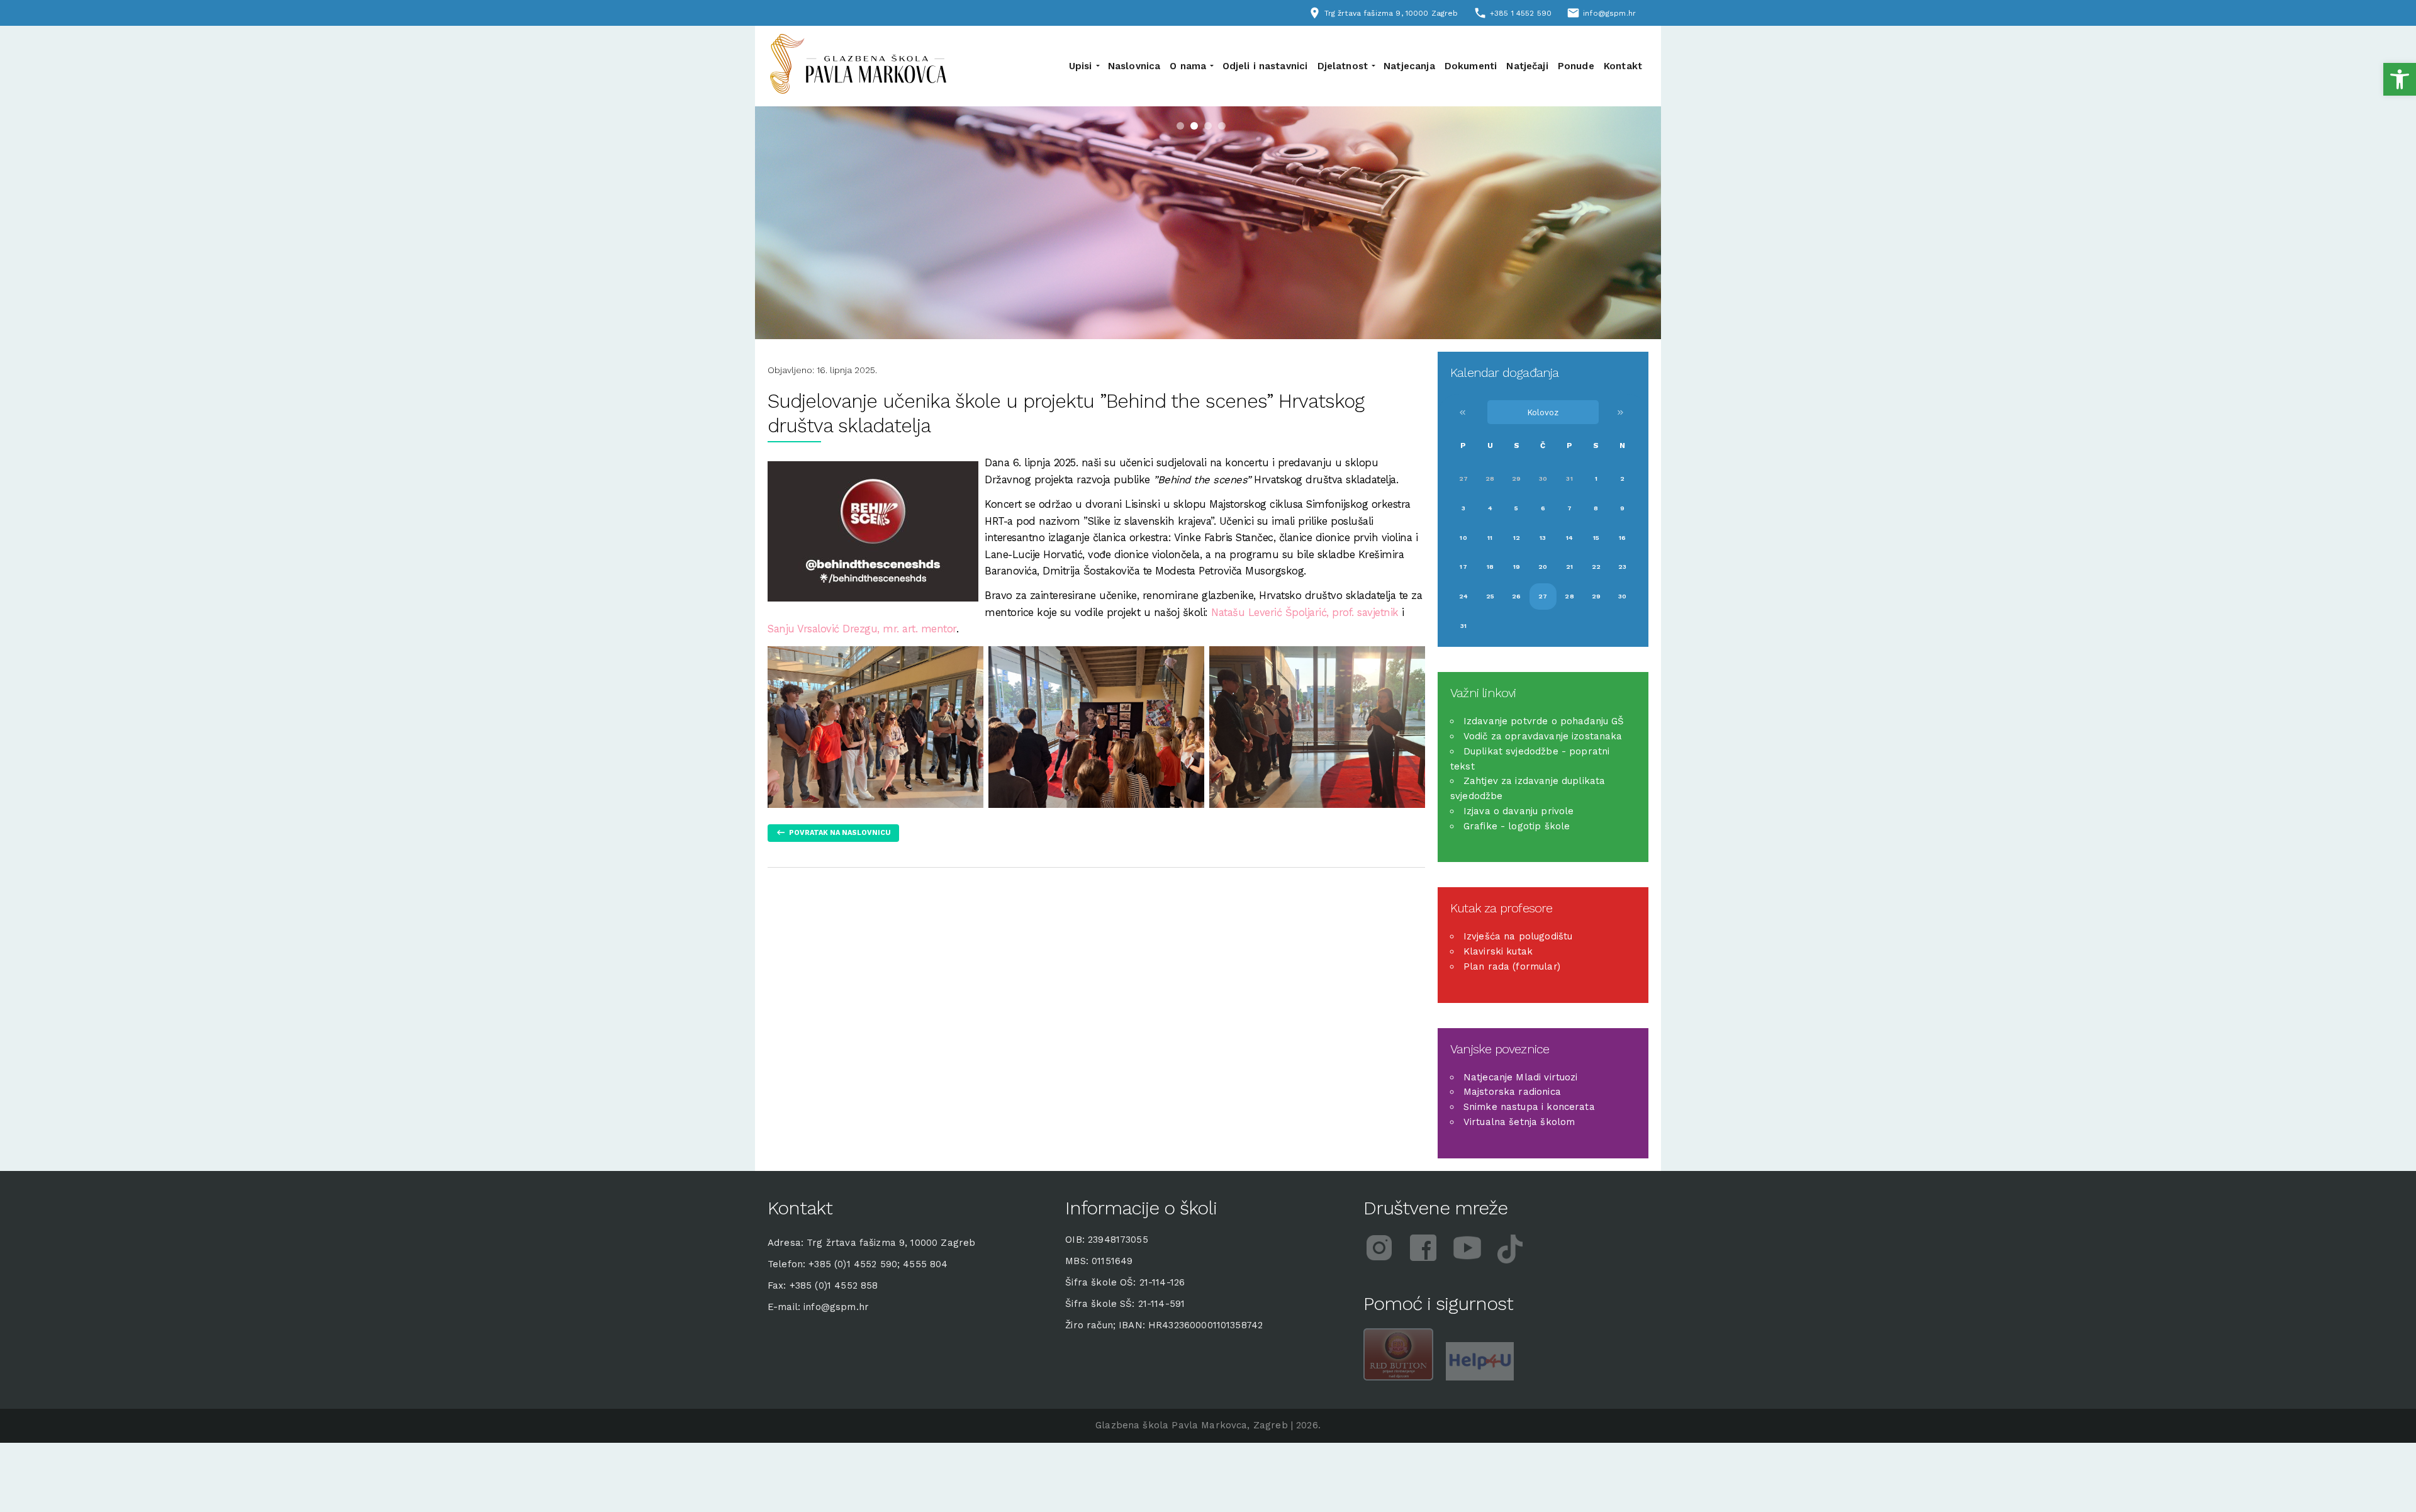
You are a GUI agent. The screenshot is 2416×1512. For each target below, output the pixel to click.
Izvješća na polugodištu (1518, 936)
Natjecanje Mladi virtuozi (1521, 1077)
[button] (2400, 79)
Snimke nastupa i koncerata (1529, 1107)
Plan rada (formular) (1512, 966)
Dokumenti (1471, 66)
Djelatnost (1343, 66)
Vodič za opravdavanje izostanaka (1543, 736)
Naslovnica (1134, 66)
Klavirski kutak (1498, 951)
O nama (1188, 66)
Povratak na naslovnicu (840, 832)
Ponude (1576, 66)
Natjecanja (1409, 66)
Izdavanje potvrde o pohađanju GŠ (1544, 721)
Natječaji (1527, 66)
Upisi (1081, 66)
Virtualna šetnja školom (1519, 1122)
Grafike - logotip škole (1517, 826)
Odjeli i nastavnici (1265, 66)
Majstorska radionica (1512, 1092)
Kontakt (1623, 66)
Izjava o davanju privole (1519, 811)
